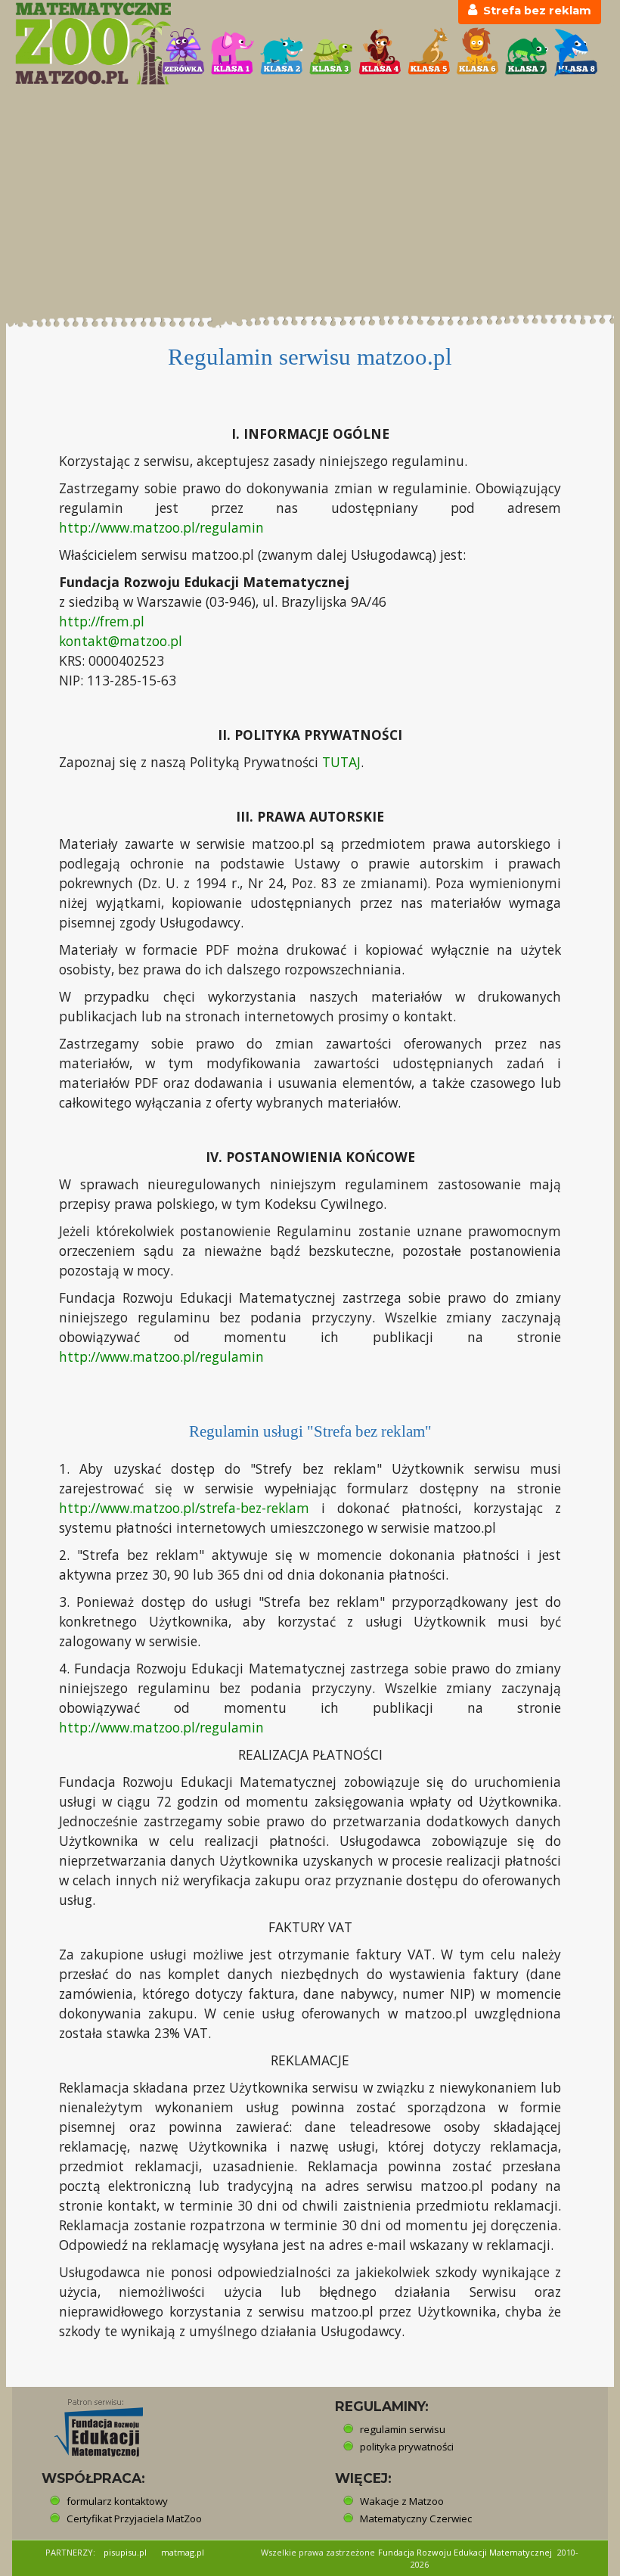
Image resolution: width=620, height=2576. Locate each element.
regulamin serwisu (403, 2429)
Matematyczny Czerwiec (416, 2519)
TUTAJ (341, 762)
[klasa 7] (527, 52)
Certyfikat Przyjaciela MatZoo (134, 2519)
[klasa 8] (576, 52)
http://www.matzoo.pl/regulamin (161, 527)
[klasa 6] (477, 52)
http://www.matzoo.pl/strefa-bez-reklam (184, 1508)
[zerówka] (183, 52)
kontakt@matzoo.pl (121, 641)
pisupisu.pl (125, 2552)
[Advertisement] (310, 200)
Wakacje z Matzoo (402, 2501)
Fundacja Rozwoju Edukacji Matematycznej (465, 2552)
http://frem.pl (102, 621)
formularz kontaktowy (117, 2501)
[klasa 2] (282, 52)
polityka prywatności (407, 2447)
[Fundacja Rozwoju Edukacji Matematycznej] (88, 2423)
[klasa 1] (232, 52)
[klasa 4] (380, 52)
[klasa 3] (331, 52)
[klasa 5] (429, 52)
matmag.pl (183, 2552)
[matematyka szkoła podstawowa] (80, 44)
